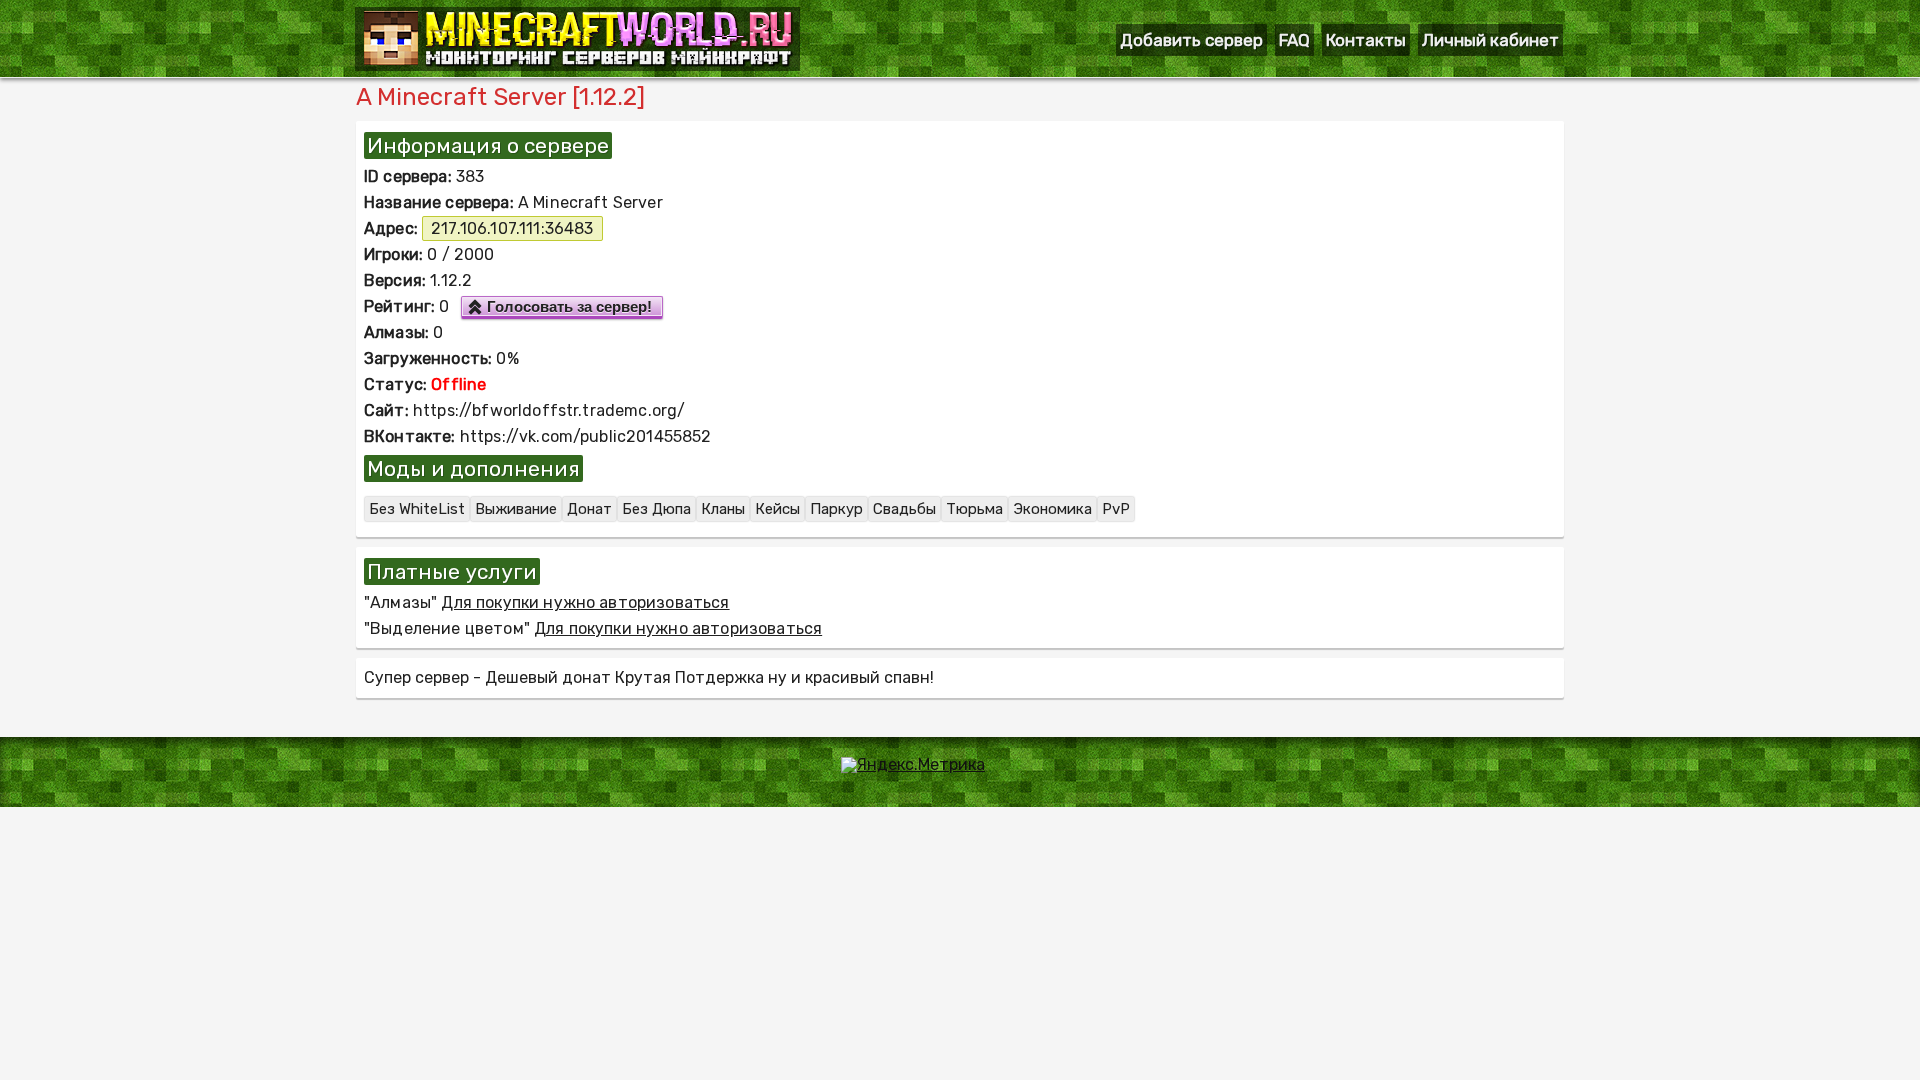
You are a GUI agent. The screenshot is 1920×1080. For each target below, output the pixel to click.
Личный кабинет (1490, 40)
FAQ (1294, 40)
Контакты (1366, 40)
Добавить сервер (1191, 40)
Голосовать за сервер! (569, 306)
